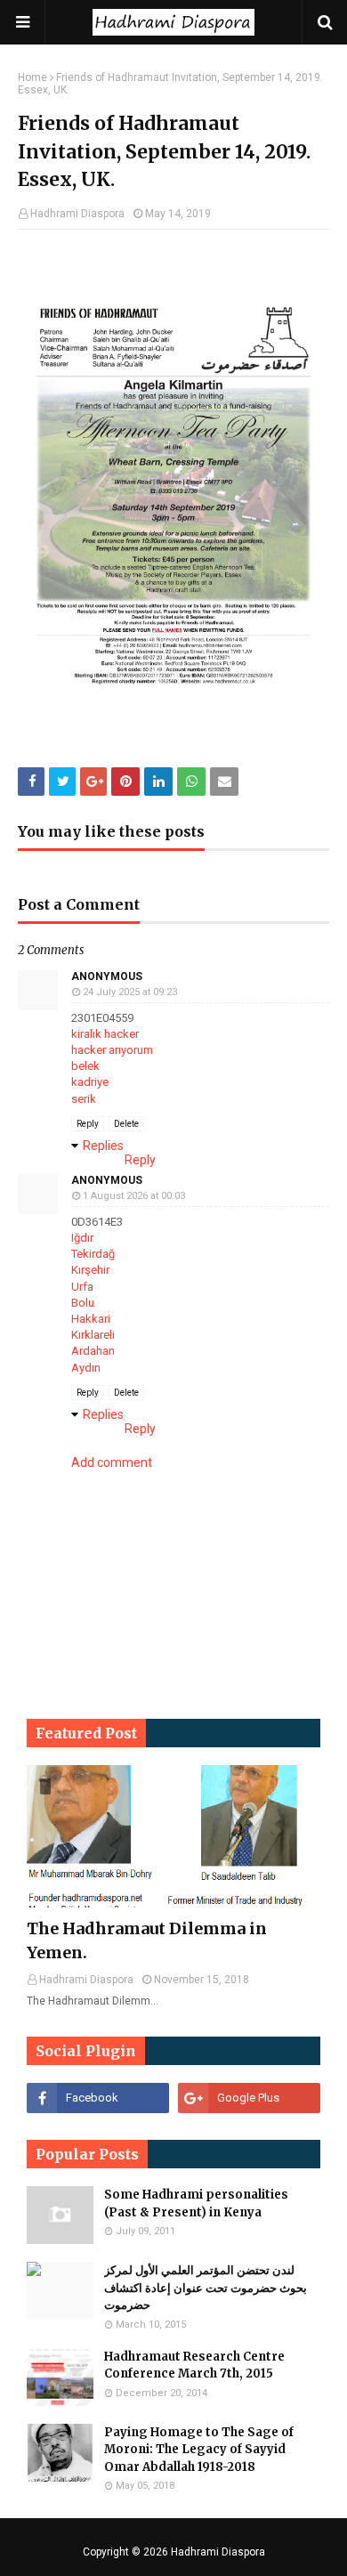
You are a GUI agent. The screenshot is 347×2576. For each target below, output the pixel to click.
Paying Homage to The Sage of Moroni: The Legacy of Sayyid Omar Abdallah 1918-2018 (199, 2450)
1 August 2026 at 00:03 (134, 1196)
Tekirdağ (93, 1254)
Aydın (86, 1368)
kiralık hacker (105, 1034)
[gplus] (249, 2098)
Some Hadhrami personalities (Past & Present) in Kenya (196, 2203)
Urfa (82, 1287)
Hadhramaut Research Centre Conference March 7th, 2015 (194, 2365)
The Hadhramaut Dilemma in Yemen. (147, 1940)
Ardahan (93, 1351)
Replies (103, 1146)
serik (84, 1099)
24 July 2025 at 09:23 (130, 992)
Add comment (112, 1462)
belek (85, 1066)
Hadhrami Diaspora (77, 214)
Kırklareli (93, 1335)
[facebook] (98, 2098)
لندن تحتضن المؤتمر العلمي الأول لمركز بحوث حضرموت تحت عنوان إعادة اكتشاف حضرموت (206, 2288)
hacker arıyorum (112, 1050)
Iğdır (82, 1238)
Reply (88, 1124)
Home (32, 77)
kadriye (90, 1082)
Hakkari (91, 1319)
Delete (126, 1124)
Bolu (83, 1303)
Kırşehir (90, 1270)
